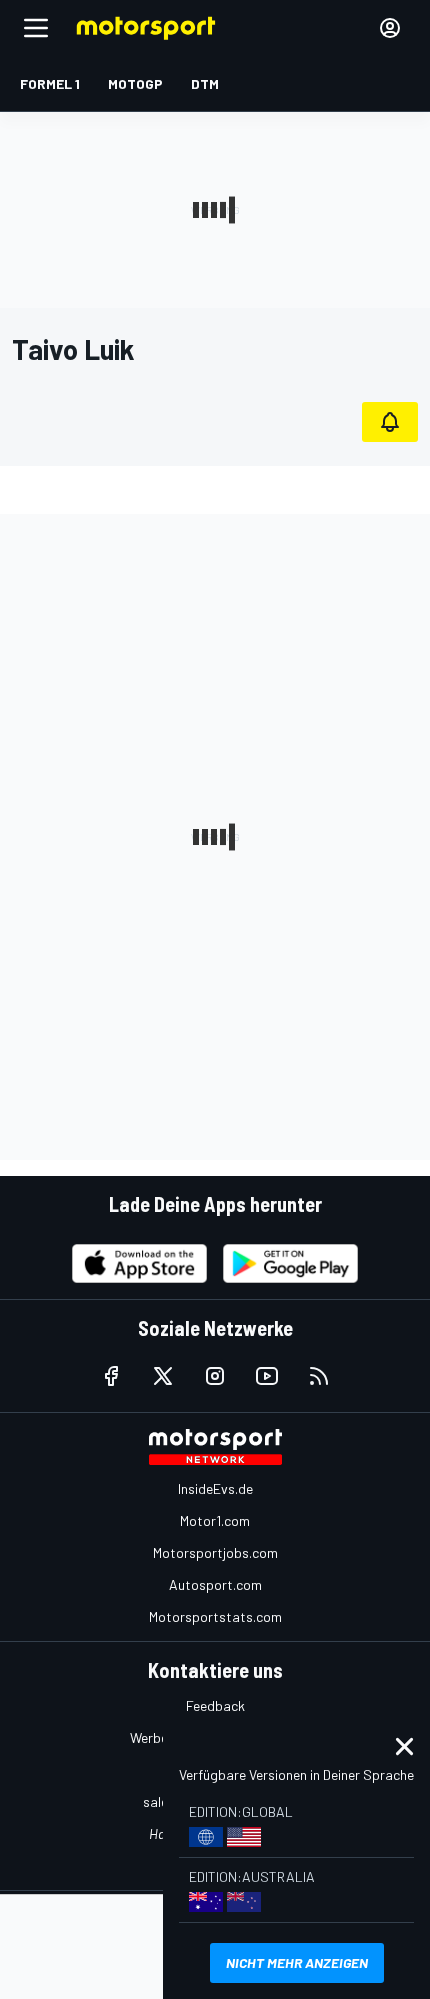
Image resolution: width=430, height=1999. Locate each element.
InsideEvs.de (215, 1488)
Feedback (215, 1705)
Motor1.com (215, 1520)
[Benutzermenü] (390, 28)
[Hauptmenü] (36, 28)
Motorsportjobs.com (215, 1552)
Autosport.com (215, 1584)
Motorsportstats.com (215, 1616)
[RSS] (319, 1376)
